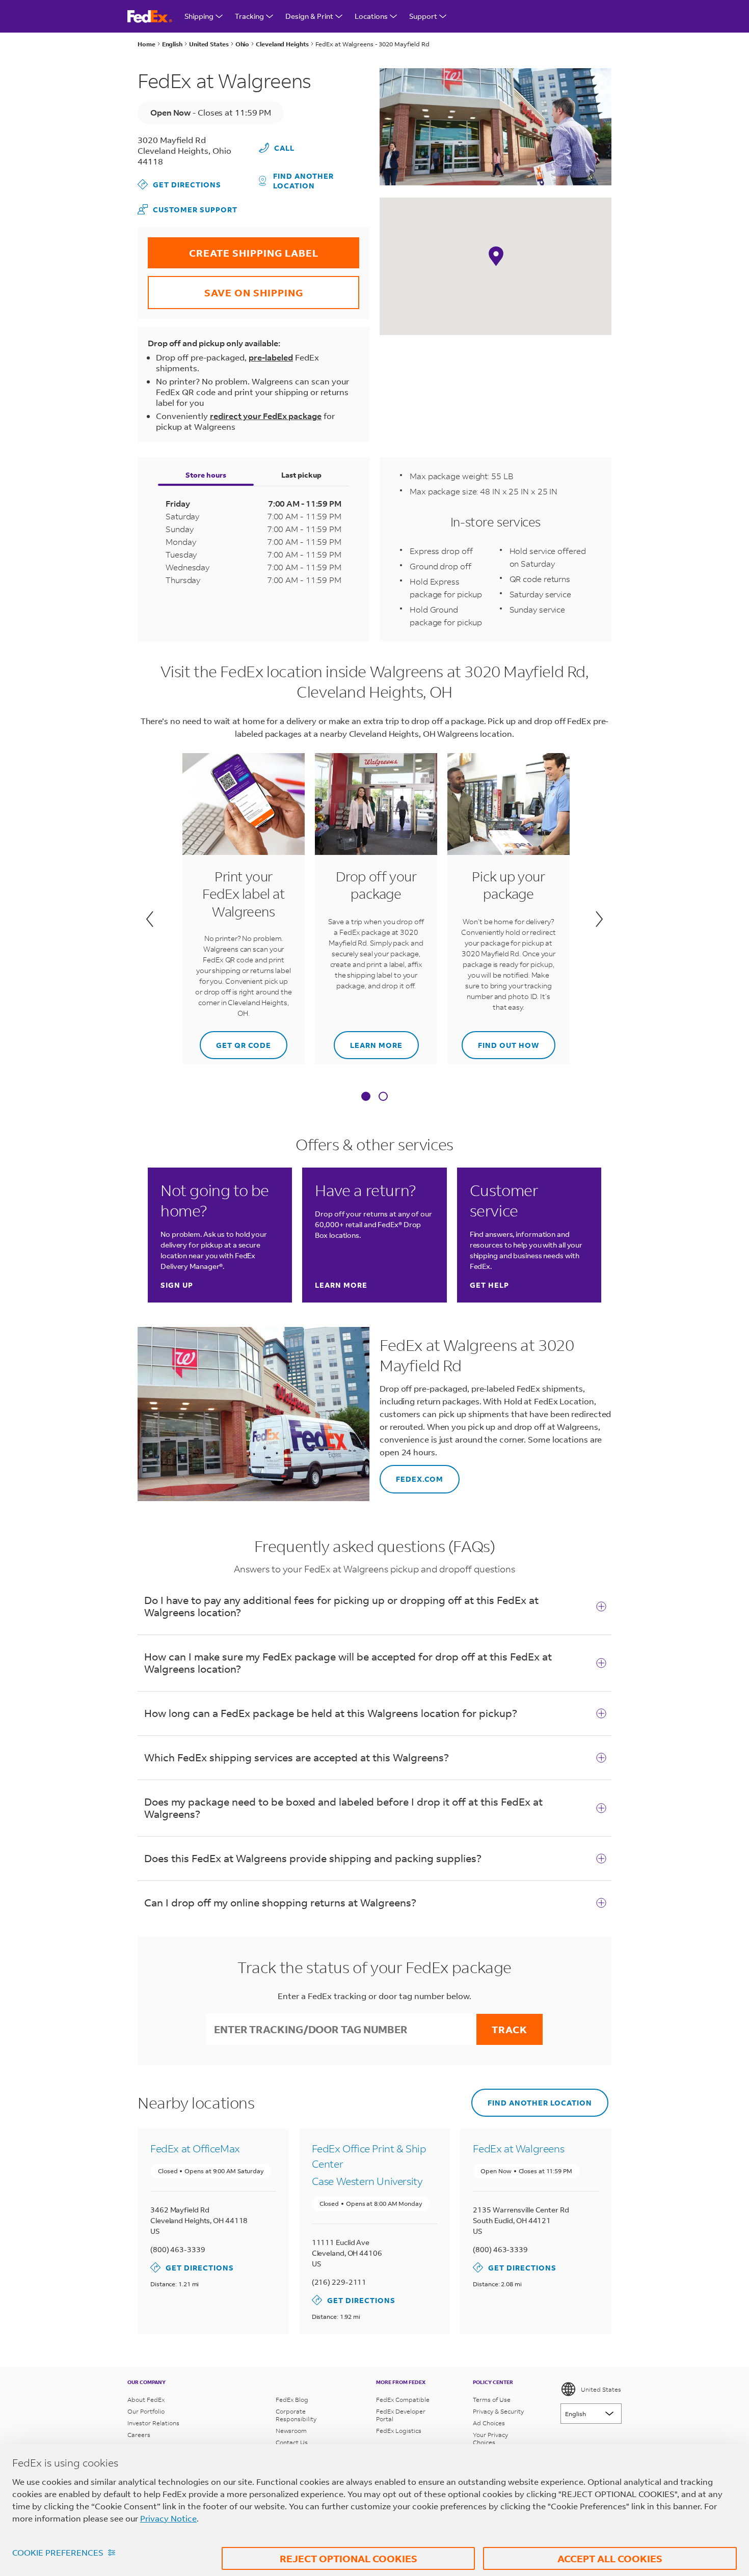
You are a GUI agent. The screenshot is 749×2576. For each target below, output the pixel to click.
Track (510, 2029)
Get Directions (179, 184)
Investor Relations (153, 2423)
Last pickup (301, 475)
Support (423, 16)
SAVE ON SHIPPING (225, 287)
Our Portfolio (146, 2411)
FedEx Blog (292, 2400)
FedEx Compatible (403, 2400)
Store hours (206, 475)
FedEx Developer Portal (401, 2415)
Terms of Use (492, 2400)
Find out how (500, 1041)
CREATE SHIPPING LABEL (233, 248)
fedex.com (411, 1474)
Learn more (368, 1041)
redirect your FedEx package (266, 416)
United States (601, 2389)
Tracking (249, 16)
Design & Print (309, 16)
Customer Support (188, 209)
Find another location (303, 181)
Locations (371, 16)
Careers (139, 2435)
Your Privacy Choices (490, 2439)
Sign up (177, 1285)
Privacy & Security (498, 2411)
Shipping (199, 16)
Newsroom (291, 2431)
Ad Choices (489, 2423)
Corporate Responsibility (296, 2415)
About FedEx (146, 2400)
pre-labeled (271, 357)
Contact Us (292, 2442)
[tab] (366, 1097)
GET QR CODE (236, 1041)
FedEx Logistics (399, 2431)
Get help (489, 1285)
